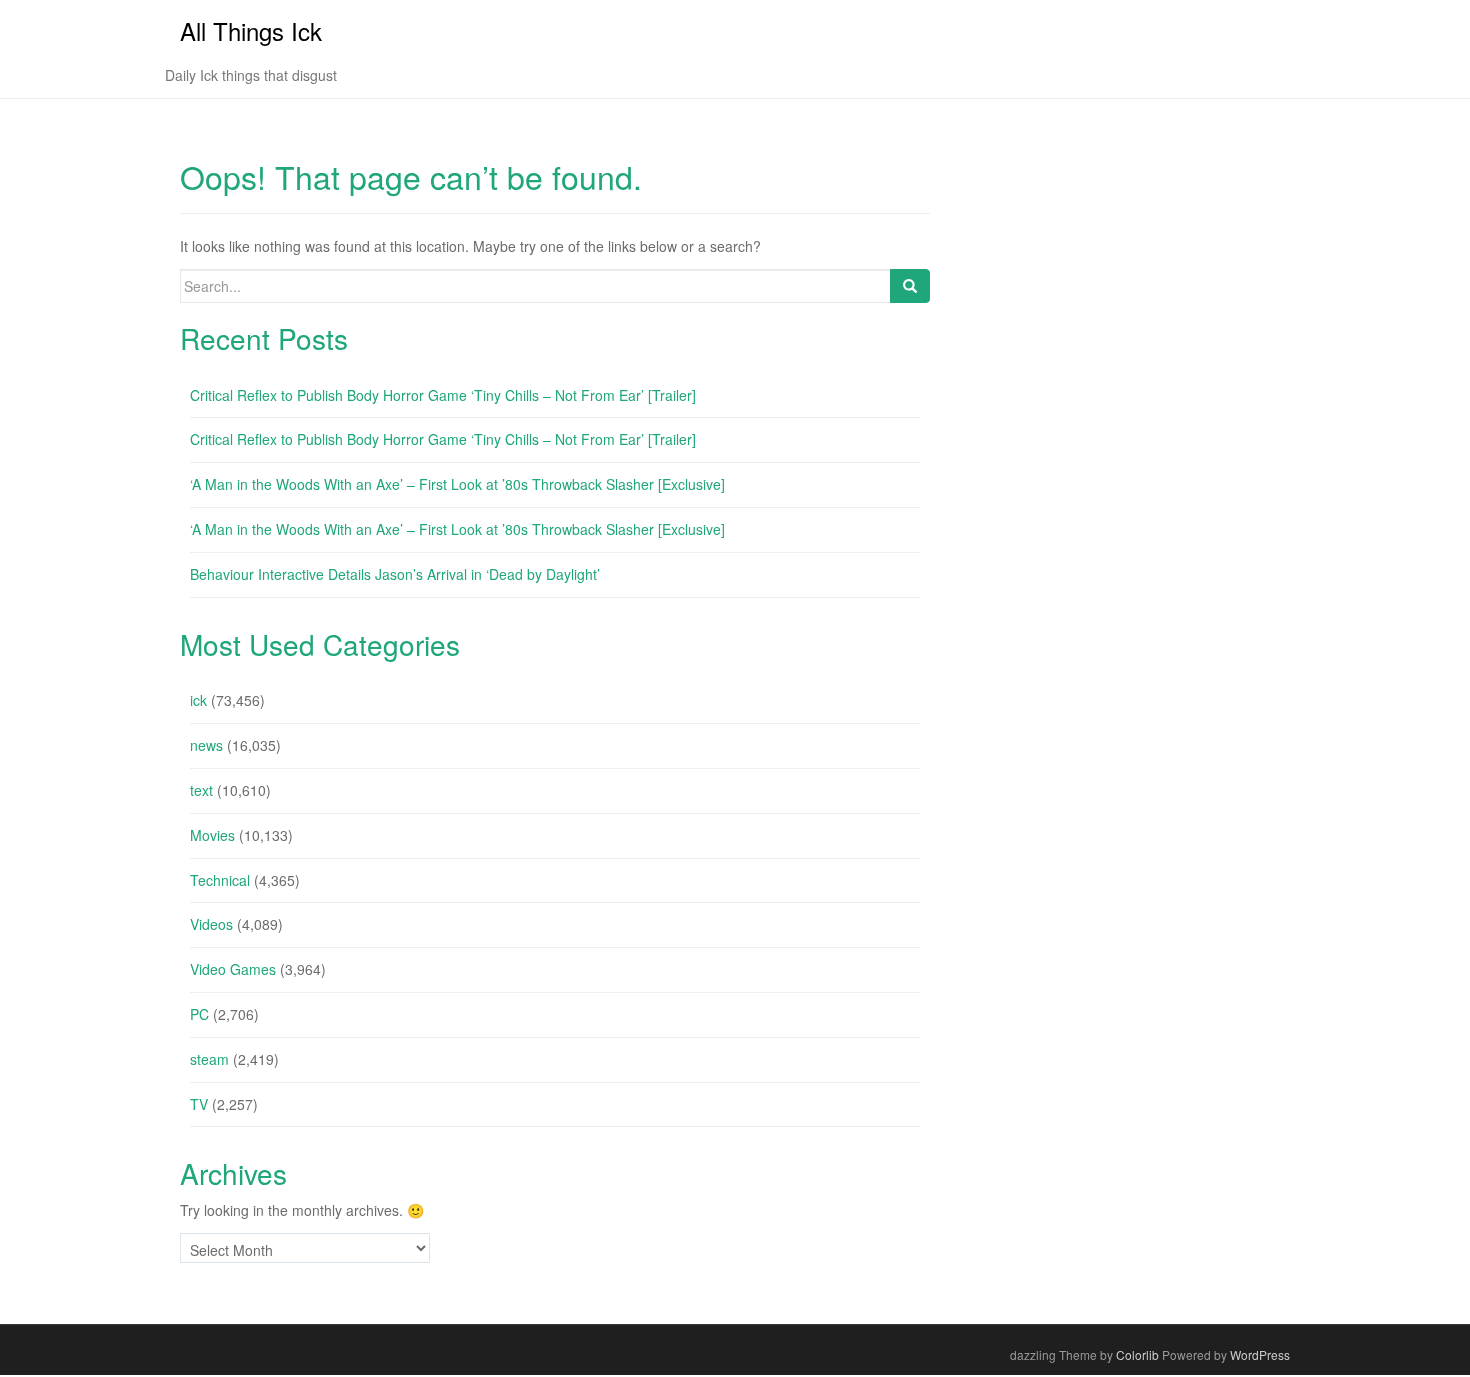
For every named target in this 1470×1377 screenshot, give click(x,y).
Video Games (233, 969)
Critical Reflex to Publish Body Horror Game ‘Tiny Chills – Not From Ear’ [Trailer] (443, 395)
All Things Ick (251, 30)
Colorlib (1137, 1354)
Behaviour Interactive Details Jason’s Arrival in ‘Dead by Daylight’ (395, 574)
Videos (211, 924)
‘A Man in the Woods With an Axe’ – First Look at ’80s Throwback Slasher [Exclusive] (457, 484)
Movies (212, 835)
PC (199, 1014)
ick (198, 700)
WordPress (1260, 1354)
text (201, 790)
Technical (220, 880)
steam (209, 1059)
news (206, 745)
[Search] (910, 286)
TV (199, 1104)
